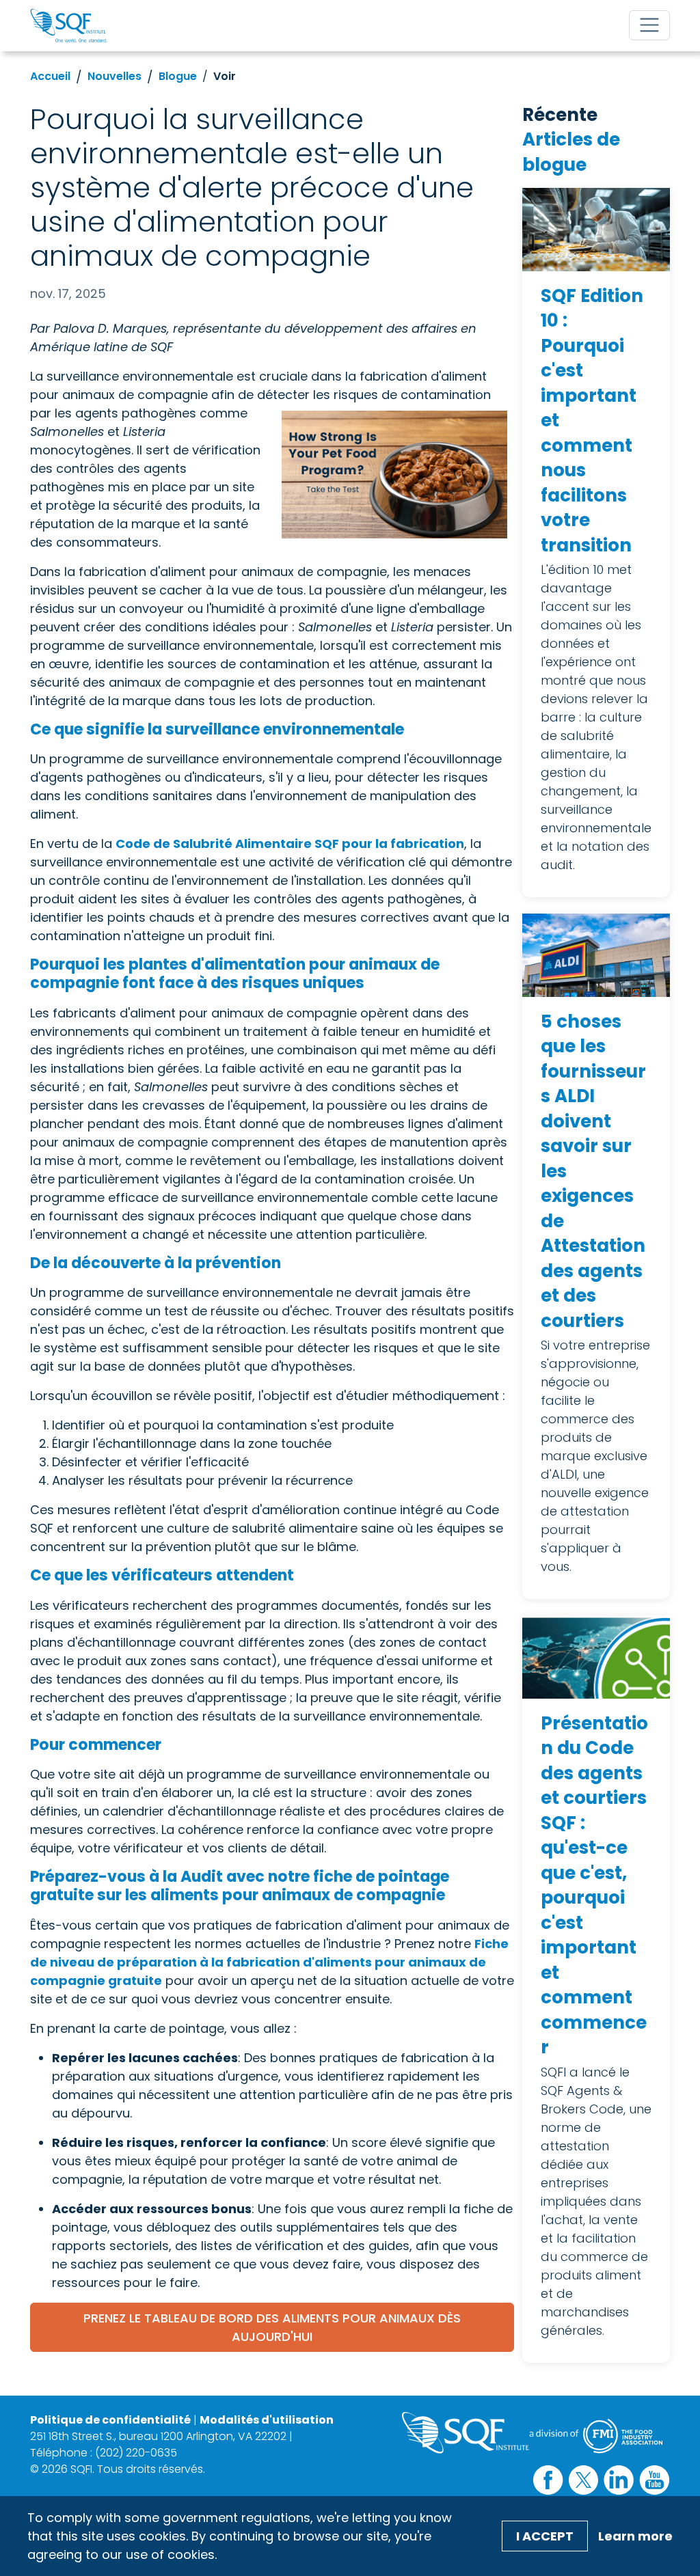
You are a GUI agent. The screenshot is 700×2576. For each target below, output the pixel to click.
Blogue (178, 76)
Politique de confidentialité (110, 2420)
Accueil (50, 76)
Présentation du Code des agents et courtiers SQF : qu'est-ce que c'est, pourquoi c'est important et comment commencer (594, 1886)
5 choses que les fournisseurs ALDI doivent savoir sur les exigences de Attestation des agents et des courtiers (593, 1171)
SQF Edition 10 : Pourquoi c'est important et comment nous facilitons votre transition (592, 421)
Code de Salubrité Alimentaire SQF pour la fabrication (290, 844)
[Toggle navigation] (649, 25)
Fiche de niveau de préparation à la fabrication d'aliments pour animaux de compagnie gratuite (269, 1962)
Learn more (635, 2536)
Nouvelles (115, 76)
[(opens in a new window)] (388, 475)
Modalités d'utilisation (267, 2420)
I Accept (545, 2536)
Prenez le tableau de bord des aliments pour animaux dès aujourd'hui (272, 2327)
